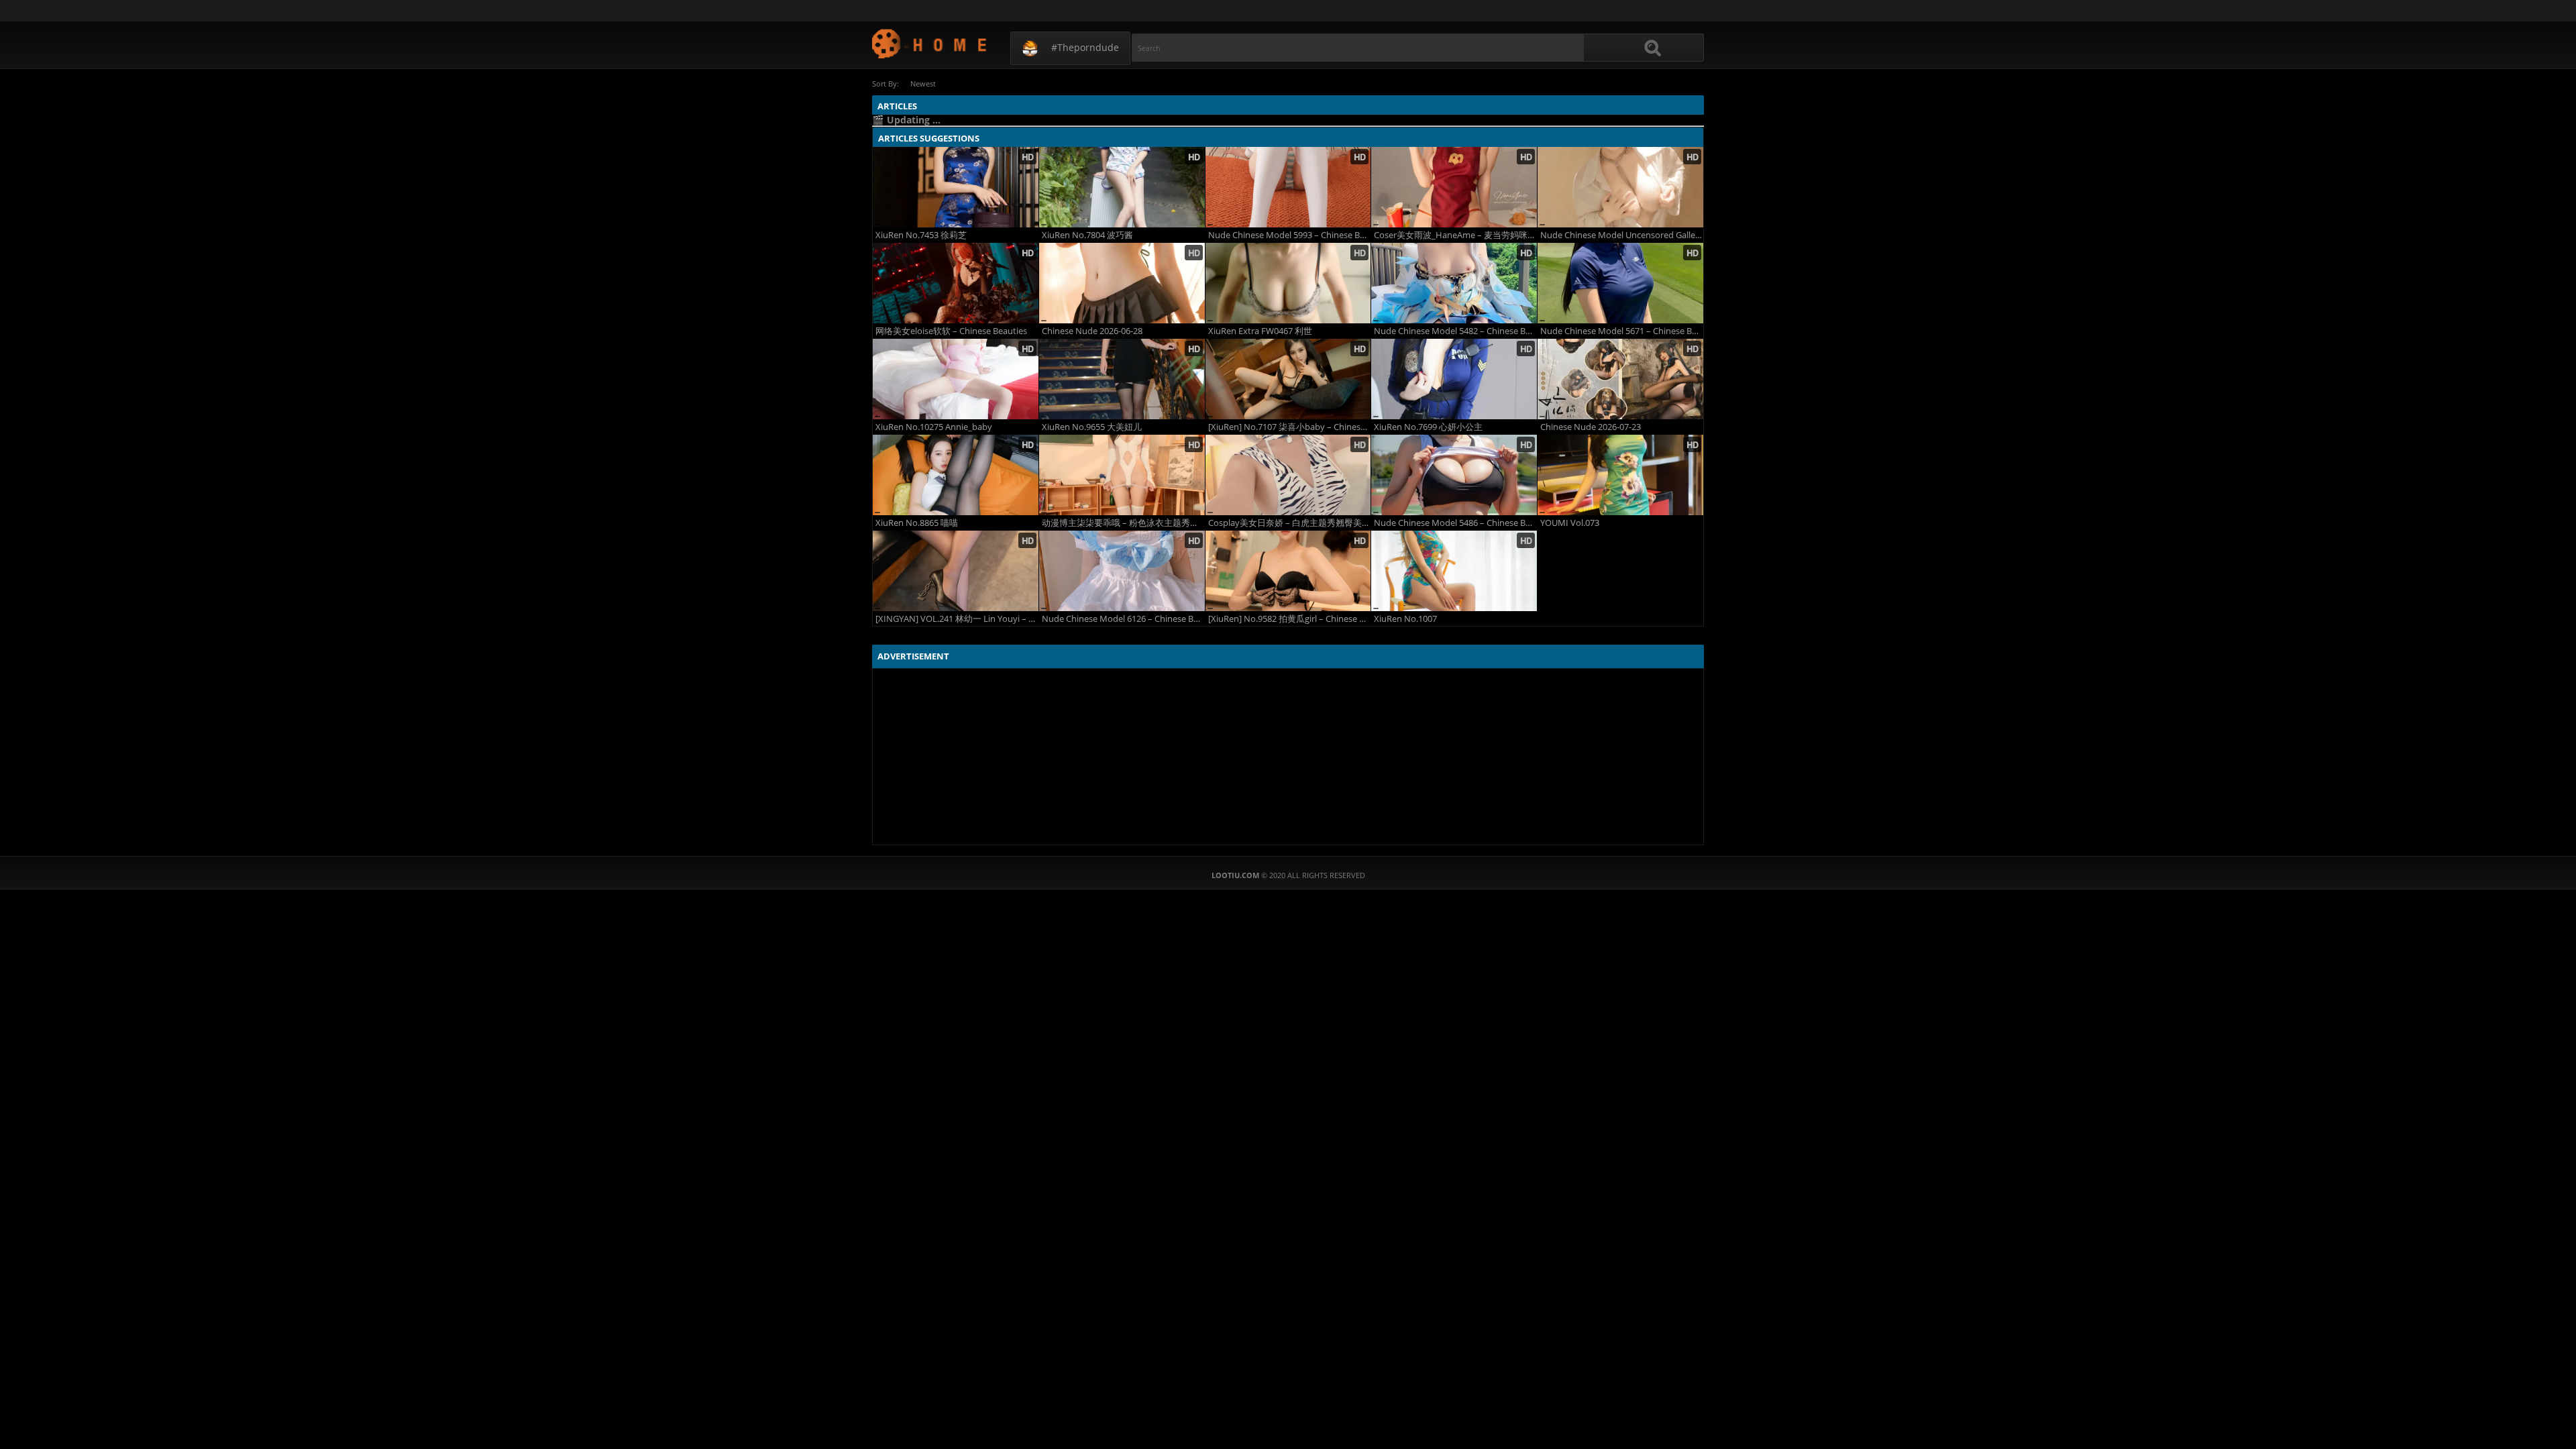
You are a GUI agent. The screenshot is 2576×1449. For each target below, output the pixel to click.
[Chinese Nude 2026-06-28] (1122, 283)
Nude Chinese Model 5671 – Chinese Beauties (1622, 331)
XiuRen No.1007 (1405, 619)
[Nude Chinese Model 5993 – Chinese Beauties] (1288, 187)
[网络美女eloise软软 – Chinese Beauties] (956, 283)
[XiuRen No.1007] (1454, 571)
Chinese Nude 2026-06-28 (1092, 331)
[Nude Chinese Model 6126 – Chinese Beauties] (1122, 571)
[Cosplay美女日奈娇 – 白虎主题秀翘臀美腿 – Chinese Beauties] (1288, 475)
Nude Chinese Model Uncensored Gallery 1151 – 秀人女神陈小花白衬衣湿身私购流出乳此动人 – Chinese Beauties (1622, 235)
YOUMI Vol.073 (1570, 523)
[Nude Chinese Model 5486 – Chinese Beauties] (1454, 475)
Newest (923, 84)
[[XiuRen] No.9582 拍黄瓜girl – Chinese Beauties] (1288, 571)
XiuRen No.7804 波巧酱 (1087, 235)
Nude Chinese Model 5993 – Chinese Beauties (1290, 235)
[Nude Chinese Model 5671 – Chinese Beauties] (1620, 283)
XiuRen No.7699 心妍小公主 (1428, 427)
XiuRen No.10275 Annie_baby (934, 427)
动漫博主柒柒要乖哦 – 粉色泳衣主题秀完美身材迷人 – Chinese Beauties (1123, 523)
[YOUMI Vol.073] (1620, 475)
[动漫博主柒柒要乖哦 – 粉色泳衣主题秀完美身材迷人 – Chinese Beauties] (1122, 475)
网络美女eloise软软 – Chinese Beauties (951, 331)
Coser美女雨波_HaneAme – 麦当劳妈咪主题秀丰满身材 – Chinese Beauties (1455, 235)
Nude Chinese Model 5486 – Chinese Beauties (1455, 523)
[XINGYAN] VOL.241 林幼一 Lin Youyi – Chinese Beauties (957, 619)
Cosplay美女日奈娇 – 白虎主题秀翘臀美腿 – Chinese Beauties (1290, 523)
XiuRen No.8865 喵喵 (917, 523)
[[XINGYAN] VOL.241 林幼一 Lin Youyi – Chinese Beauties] (956, 571)
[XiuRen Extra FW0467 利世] (1288, 283)
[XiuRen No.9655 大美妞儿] (1122, 379)
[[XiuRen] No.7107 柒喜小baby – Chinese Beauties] (1288, 379)
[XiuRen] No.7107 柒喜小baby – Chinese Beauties (1290, 427)
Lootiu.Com (930, 43)
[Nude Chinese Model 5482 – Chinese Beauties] (1454, 283)
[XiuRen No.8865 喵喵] (956, 475)
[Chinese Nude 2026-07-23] (1620, 379)
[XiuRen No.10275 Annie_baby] (956, 379)
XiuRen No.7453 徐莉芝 (921, 235)
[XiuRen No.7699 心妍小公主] (1454, 379)
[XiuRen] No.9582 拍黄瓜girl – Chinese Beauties (1290, 619)
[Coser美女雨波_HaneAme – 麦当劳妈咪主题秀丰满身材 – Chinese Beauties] (1454, 187)
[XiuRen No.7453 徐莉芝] (956, 187)
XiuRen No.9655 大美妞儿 (1092, 427)
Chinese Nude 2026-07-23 (1591, 427)
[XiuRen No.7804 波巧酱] (1122, 187)
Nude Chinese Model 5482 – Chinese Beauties (1455, 331)
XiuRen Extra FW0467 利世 (1260, 331)
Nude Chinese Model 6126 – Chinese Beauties (1123, 619)
